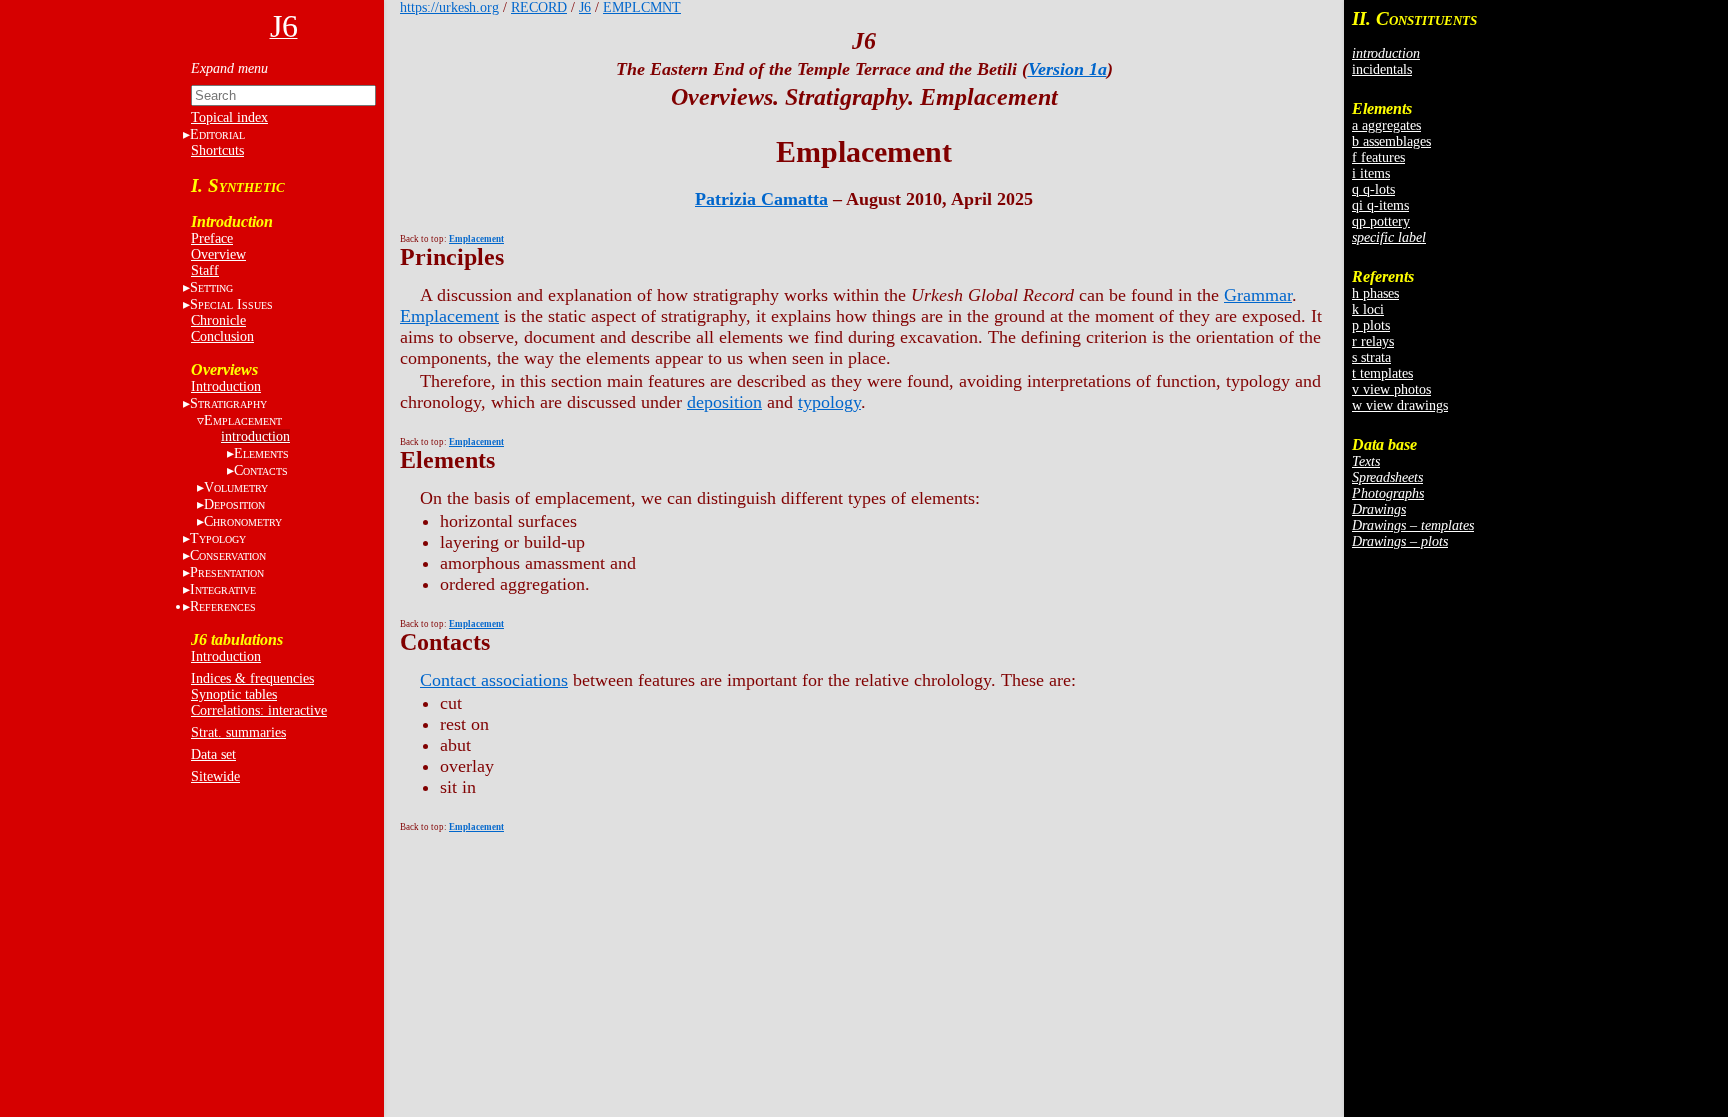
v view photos (1391, 389)
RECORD (539, 7)
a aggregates (1386, 125)
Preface (212, 238)
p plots (1371, 325)
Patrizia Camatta (761, 199)
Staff (205, 270)
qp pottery (1381, 221)
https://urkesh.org (449, 7)
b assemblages (1391, 141)
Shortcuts (217, 150)
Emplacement (449, 316)
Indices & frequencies (252, 678)
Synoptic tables (234, 694)
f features (1378, 157)
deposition (724, 402)
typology (829, 402)
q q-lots (1373, 189)
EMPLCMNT (642, 7)
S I (231, 304)
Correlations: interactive (259, 710)
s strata (1371, 357)
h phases (1375, 293)
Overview (218, 254)
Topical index (229, 117)
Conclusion (222, 336)
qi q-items (1380, 205)
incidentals (1382, 69)
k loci (1368, 309)
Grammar (1258, 295)
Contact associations (494, 680)
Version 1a (1067, 69)
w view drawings (1400, 405)
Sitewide (215, 776)
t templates (1382, 373)
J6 (585, 7)
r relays (1373, 341)
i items (1371, 173)
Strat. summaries (238, 732)
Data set (213, 754)
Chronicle (218, 320)
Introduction (226, 386)
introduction (255, 436)
